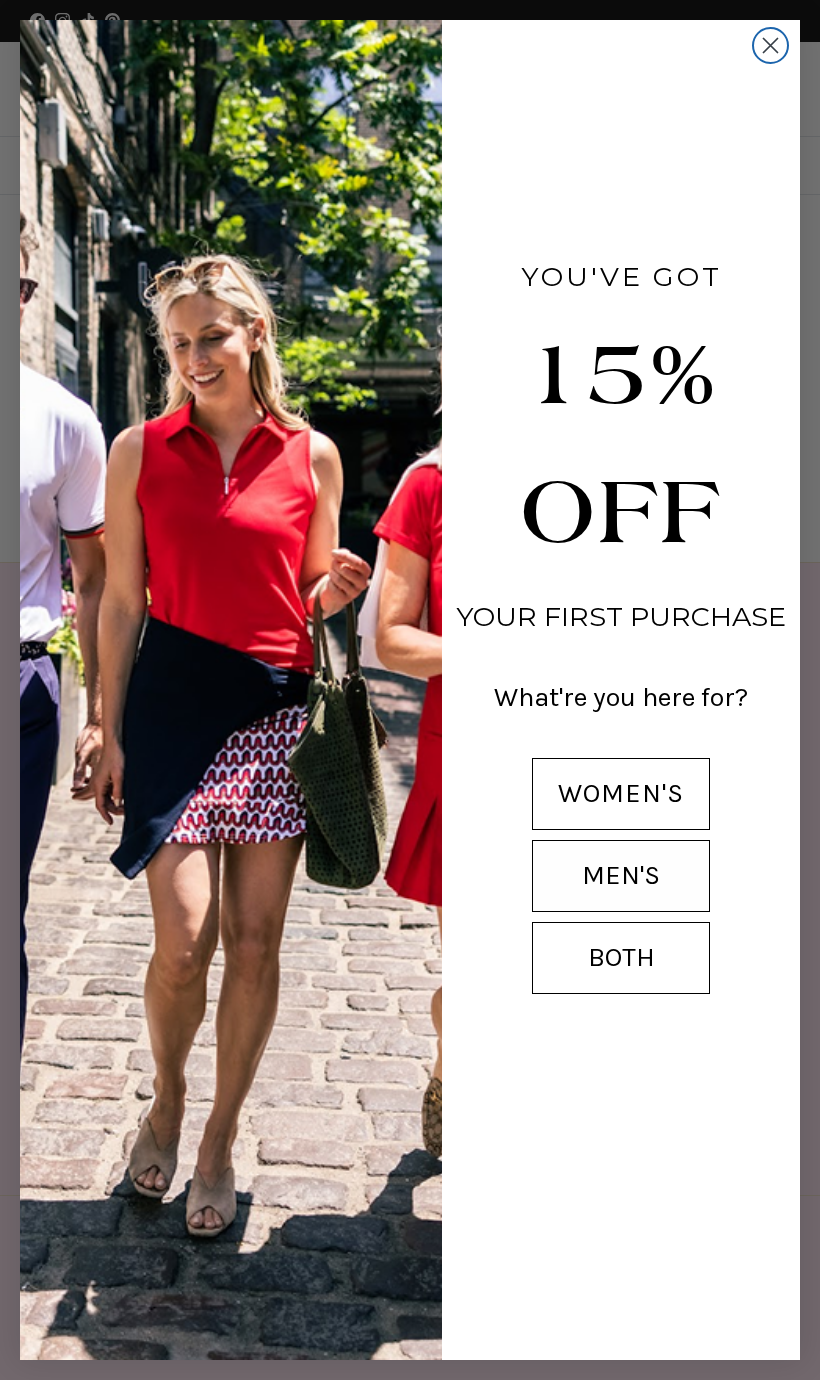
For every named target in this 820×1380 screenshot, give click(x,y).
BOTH (621, 957)
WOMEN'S (621, 793)
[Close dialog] (770, 45)
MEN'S (621, 875)
